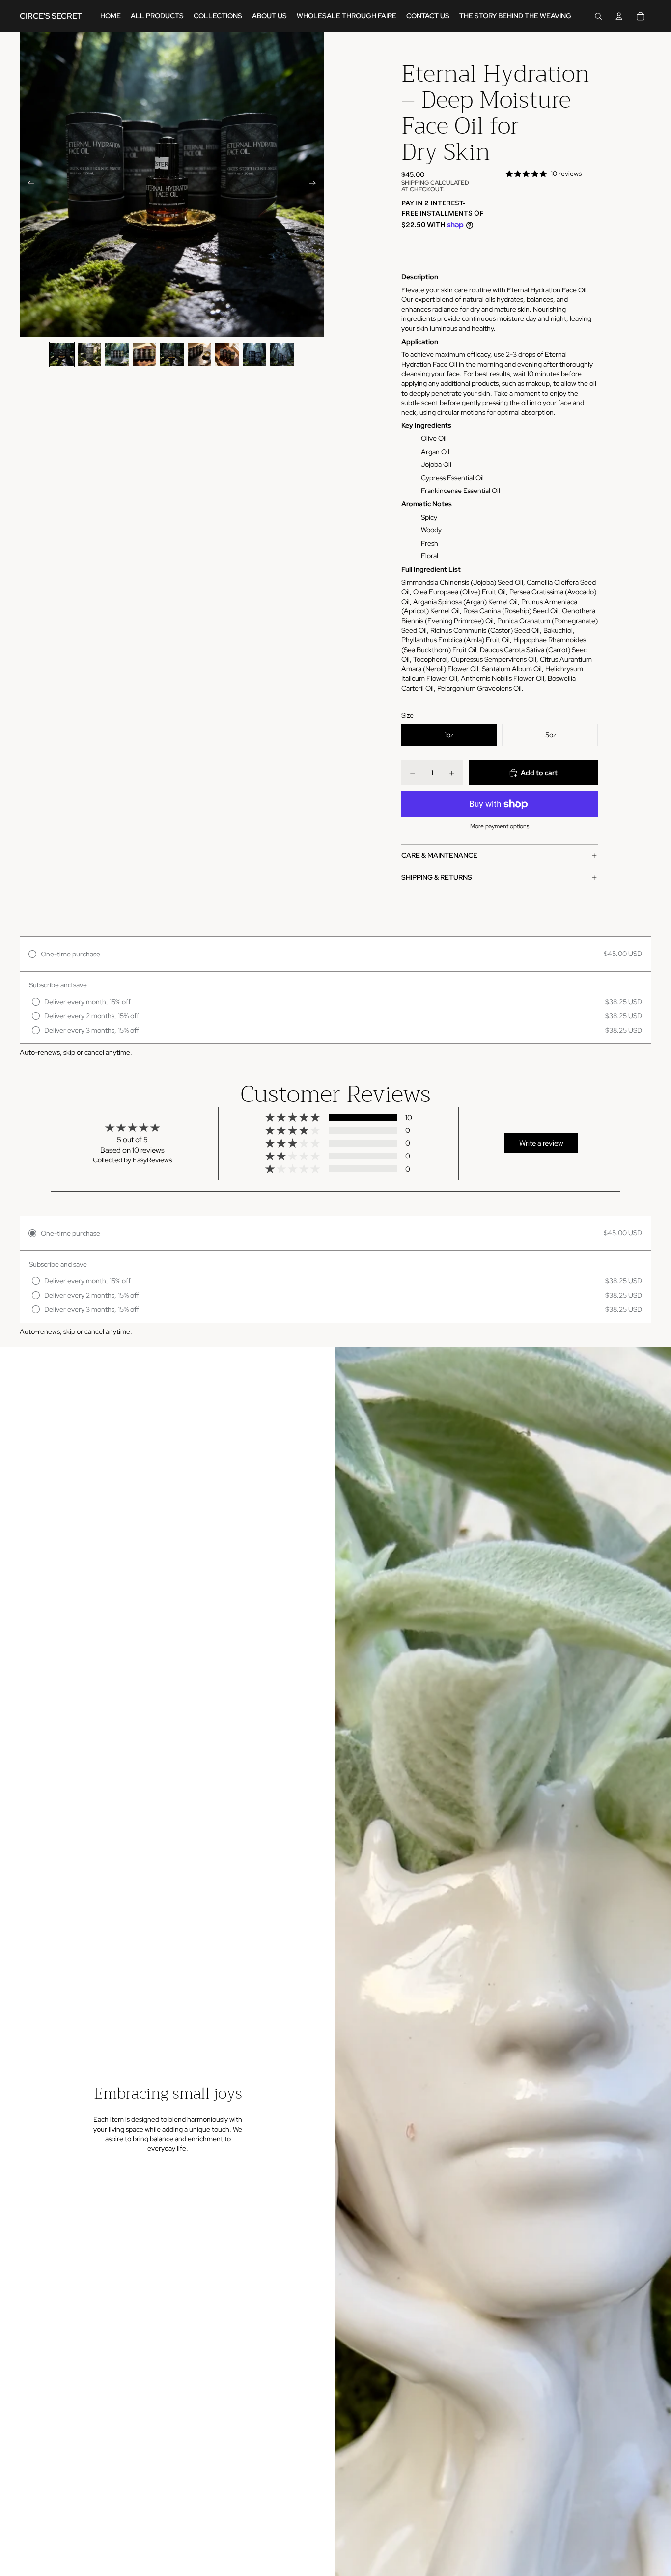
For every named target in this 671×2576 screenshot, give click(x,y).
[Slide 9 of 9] (282, 354)
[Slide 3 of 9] (117, 354)
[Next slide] (316, 185)
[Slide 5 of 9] (172, 354)
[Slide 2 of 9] (89, 354)
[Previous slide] (28, 185)
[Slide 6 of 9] (199, 354)
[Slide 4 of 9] (144, 354)
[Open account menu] (619, 16)
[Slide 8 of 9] (254, 354)
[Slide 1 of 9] (62, 354)
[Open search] (598, 16)
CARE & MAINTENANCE (439, 855)
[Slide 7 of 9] (227, 354)
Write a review (541, 1143)
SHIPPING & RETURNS (437, 877)
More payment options (500, 826)
